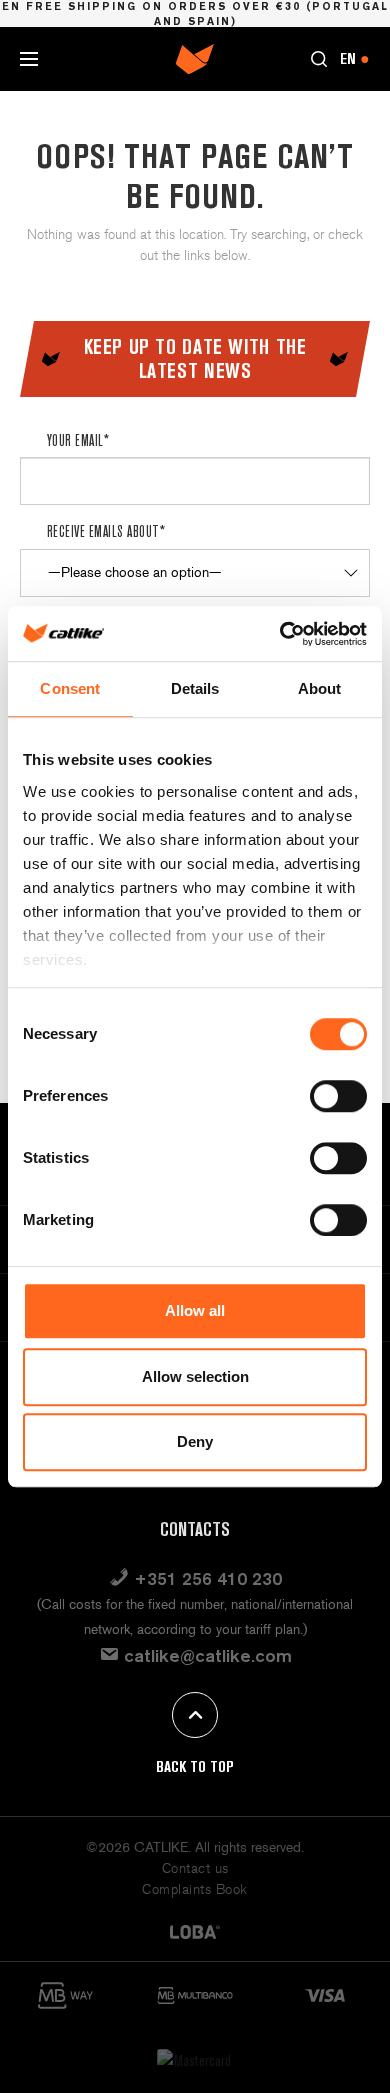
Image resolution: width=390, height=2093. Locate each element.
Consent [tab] (70, 688)
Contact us (195, 1868)
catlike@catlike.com (205, 1655)
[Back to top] (195, 1715)
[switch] (338, 1096)
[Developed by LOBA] (195, 1930)
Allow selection (195, 1376)
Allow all (195, 1310)
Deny (195, 1441)
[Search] (319, 59)
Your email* (78, 440)
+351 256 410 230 (195, 1603)
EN (355, 58)
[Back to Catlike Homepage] (195, 57)
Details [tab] (195, 688)
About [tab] (320, 688)
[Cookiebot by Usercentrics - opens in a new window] (280, 634)
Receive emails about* (106, 531)
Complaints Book (195, 1889)
